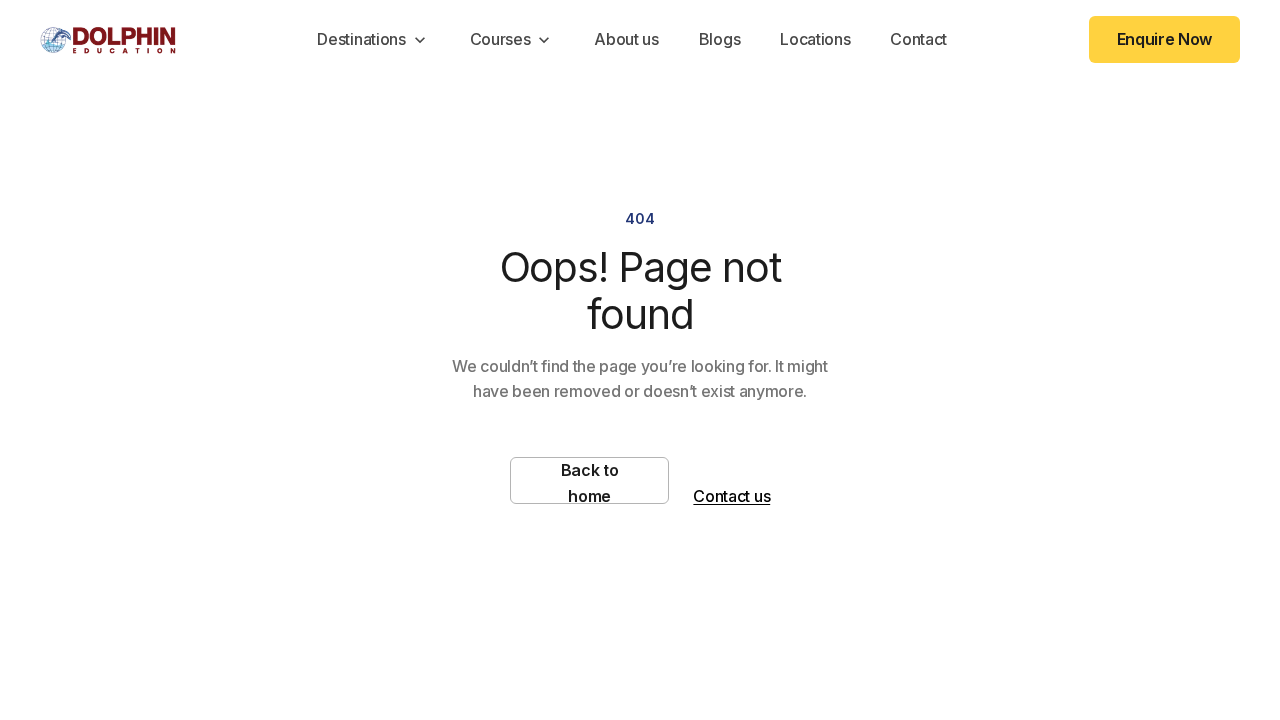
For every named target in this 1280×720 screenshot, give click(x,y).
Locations (815, 39)
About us (626, 39)
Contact (918, 39)
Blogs (719, 39)
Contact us (731, 496)
